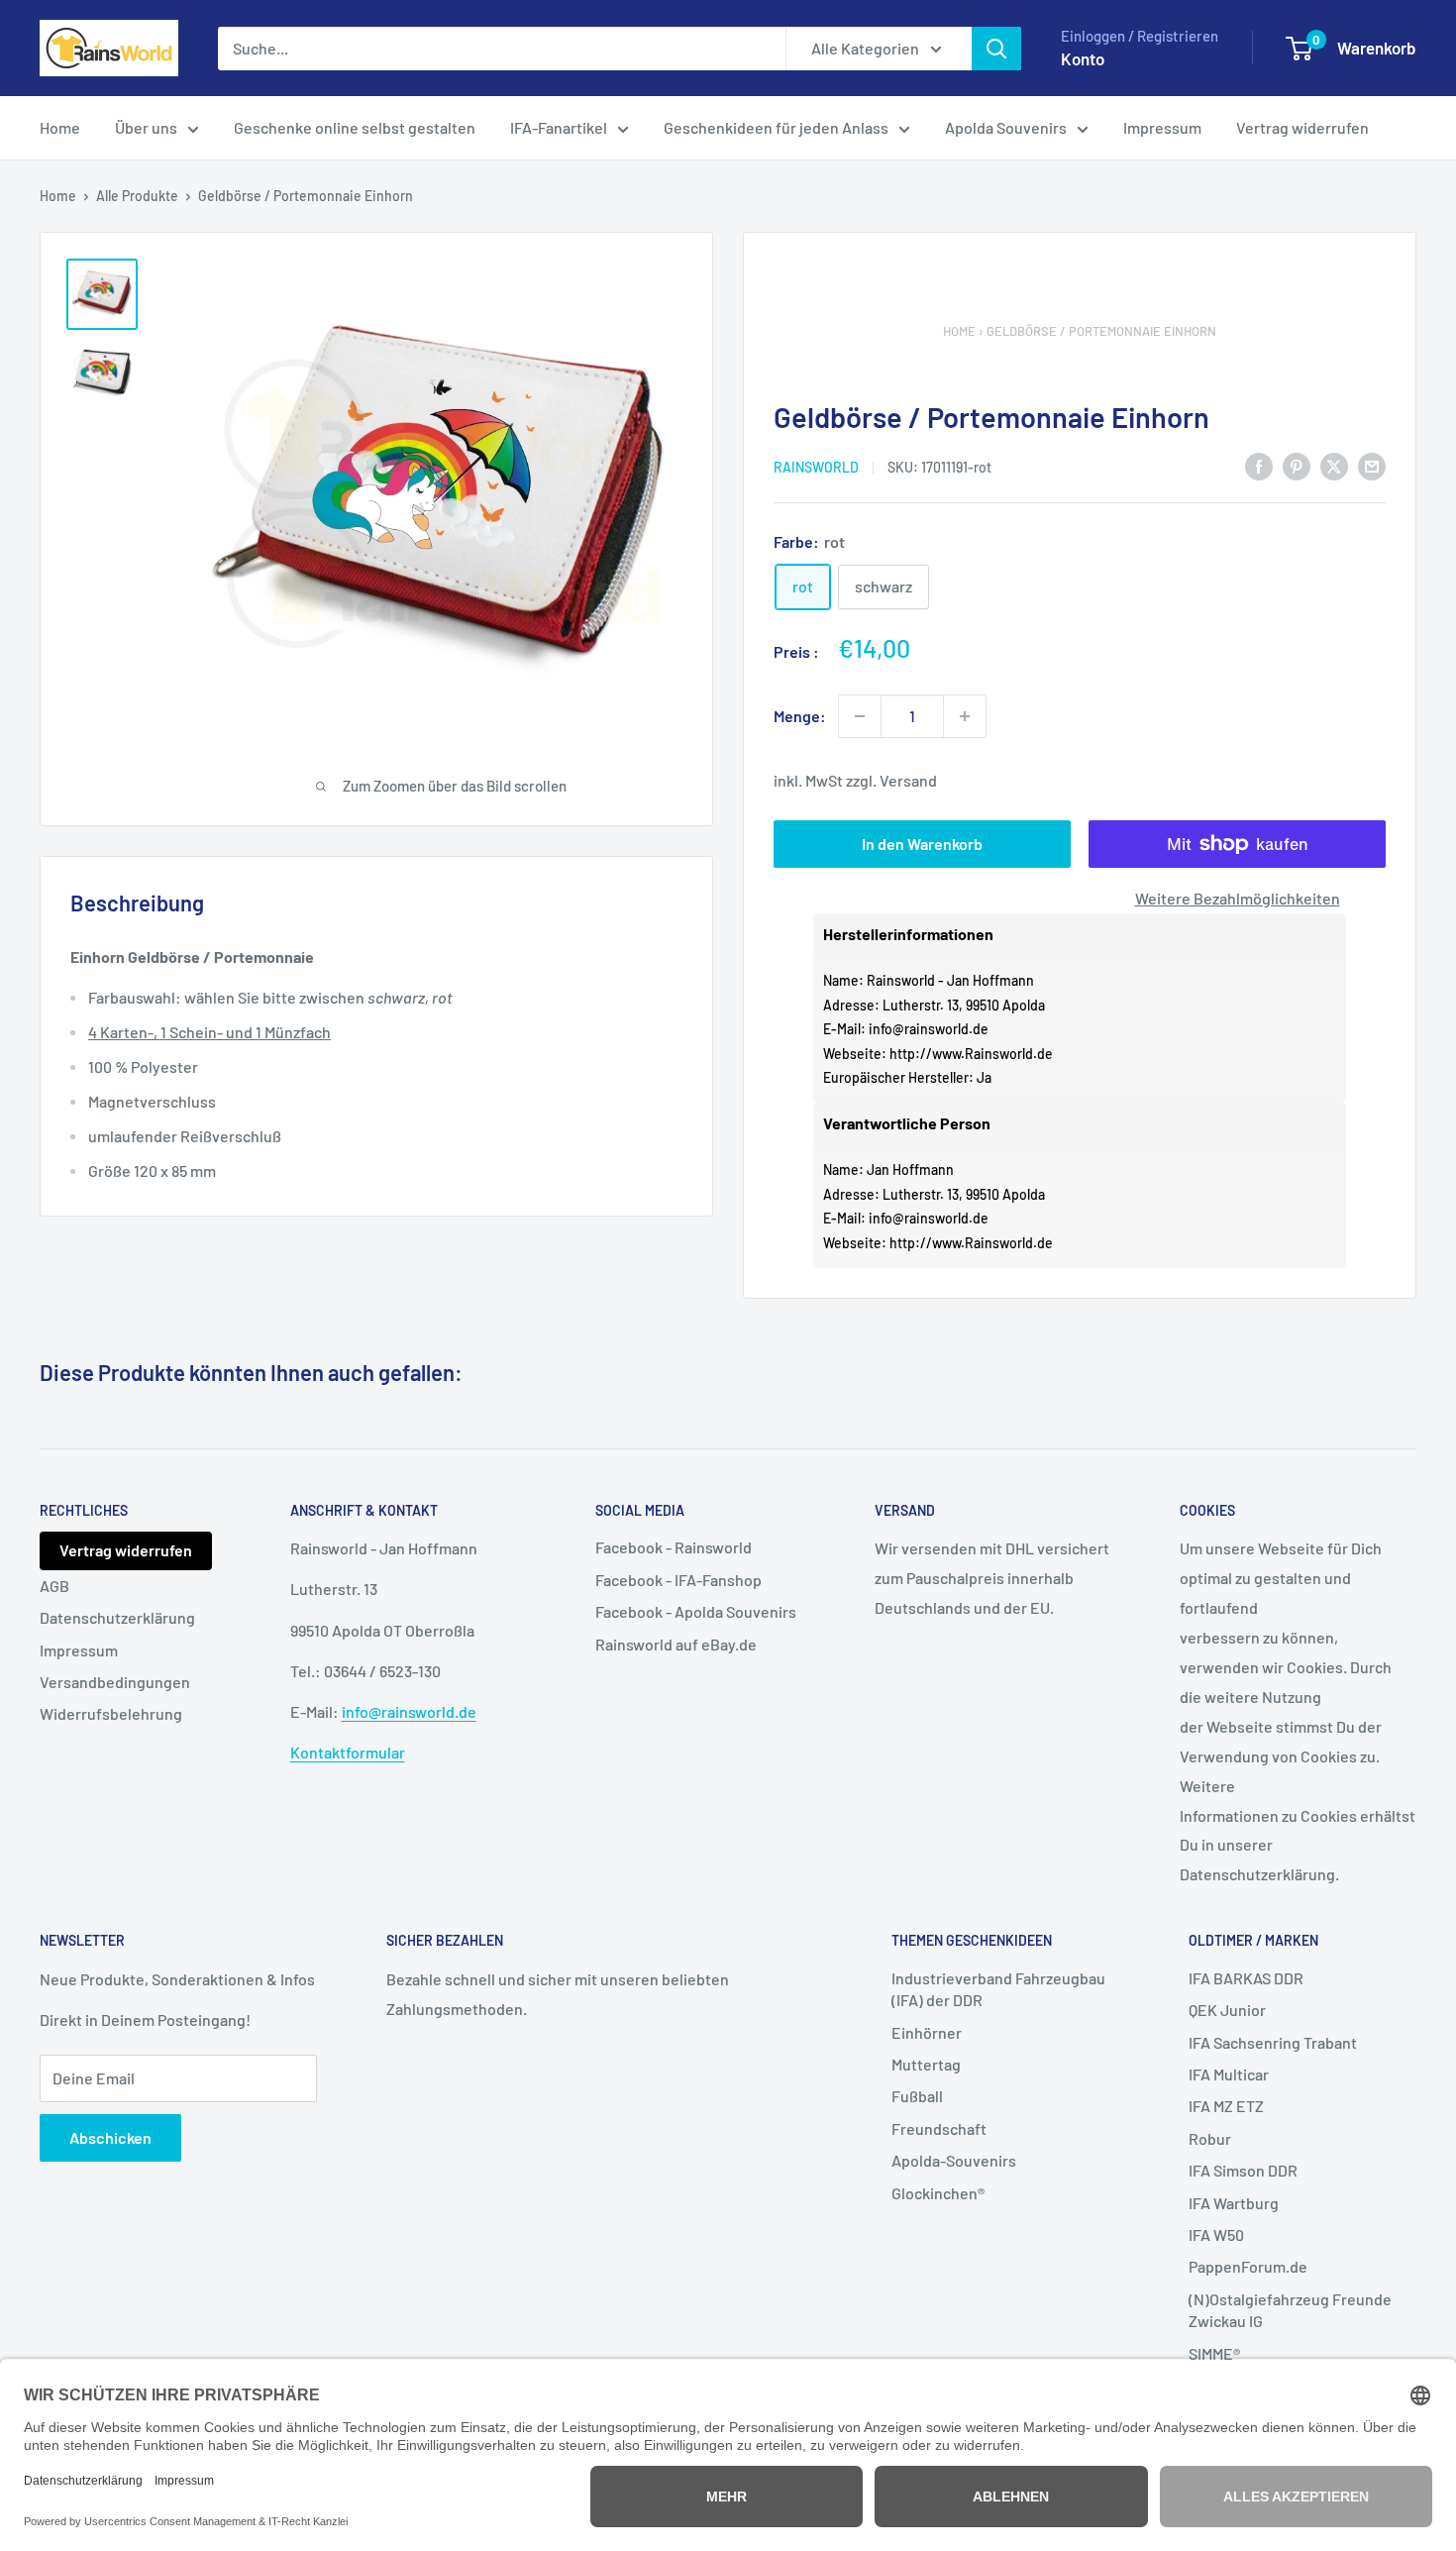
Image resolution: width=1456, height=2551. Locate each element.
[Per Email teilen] (1372, 465)
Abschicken (110, 2137)
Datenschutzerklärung (117, 1617)
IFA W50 (1216, 2234)
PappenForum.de (1248, 2266)
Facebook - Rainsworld (674, 1547)
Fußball (917, 2096)
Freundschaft (939, 2128)
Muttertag (926, 2064)
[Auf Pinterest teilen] (1297, 465)
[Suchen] (996, 49)
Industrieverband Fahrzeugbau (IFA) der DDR (998, 1989)
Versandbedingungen (115, 1682)
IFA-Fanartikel (559, 127)
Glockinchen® (938, 2193)
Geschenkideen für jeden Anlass (776, 127)
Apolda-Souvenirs (954, 2160)
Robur (1210, 2138)
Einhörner (927, 2032)
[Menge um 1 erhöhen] (965, 716)
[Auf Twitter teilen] (1334, 465)
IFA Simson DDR (1243, 2170)
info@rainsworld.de (929, 1029)
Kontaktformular (348, 1752)
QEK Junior (1227, 2010)
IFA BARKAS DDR (1246, 1978)
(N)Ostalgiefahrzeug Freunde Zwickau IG (1290, 2310)
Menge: (800, 716)
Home (60, 127)
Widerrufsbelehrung (111, 1713)
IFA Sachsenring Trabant (1273, 2042)
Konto (1083, 58)
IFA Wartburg (1234, 2203)
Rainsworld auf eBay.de (676, 1644)
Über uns (146, 127)
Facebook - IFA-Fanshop (678, 1580)
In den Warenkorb (922, 844)
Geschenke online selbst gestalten (355, 127)
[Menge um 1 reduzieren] (860, 716)
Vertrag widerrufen (1302, 127)
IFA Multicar (1229, 2074)
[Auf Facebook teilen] (1259, 465)
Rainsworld (816, 467)
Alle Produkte (137, 196)
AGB (54, 1586)
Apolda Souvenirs (1006, 127)
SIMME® (1214, 2353)
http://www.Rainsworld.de (971, 1054)
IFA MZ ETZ (1226, 2106)
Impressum (1162, 127)
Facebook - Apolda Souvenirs (696, 1611)
